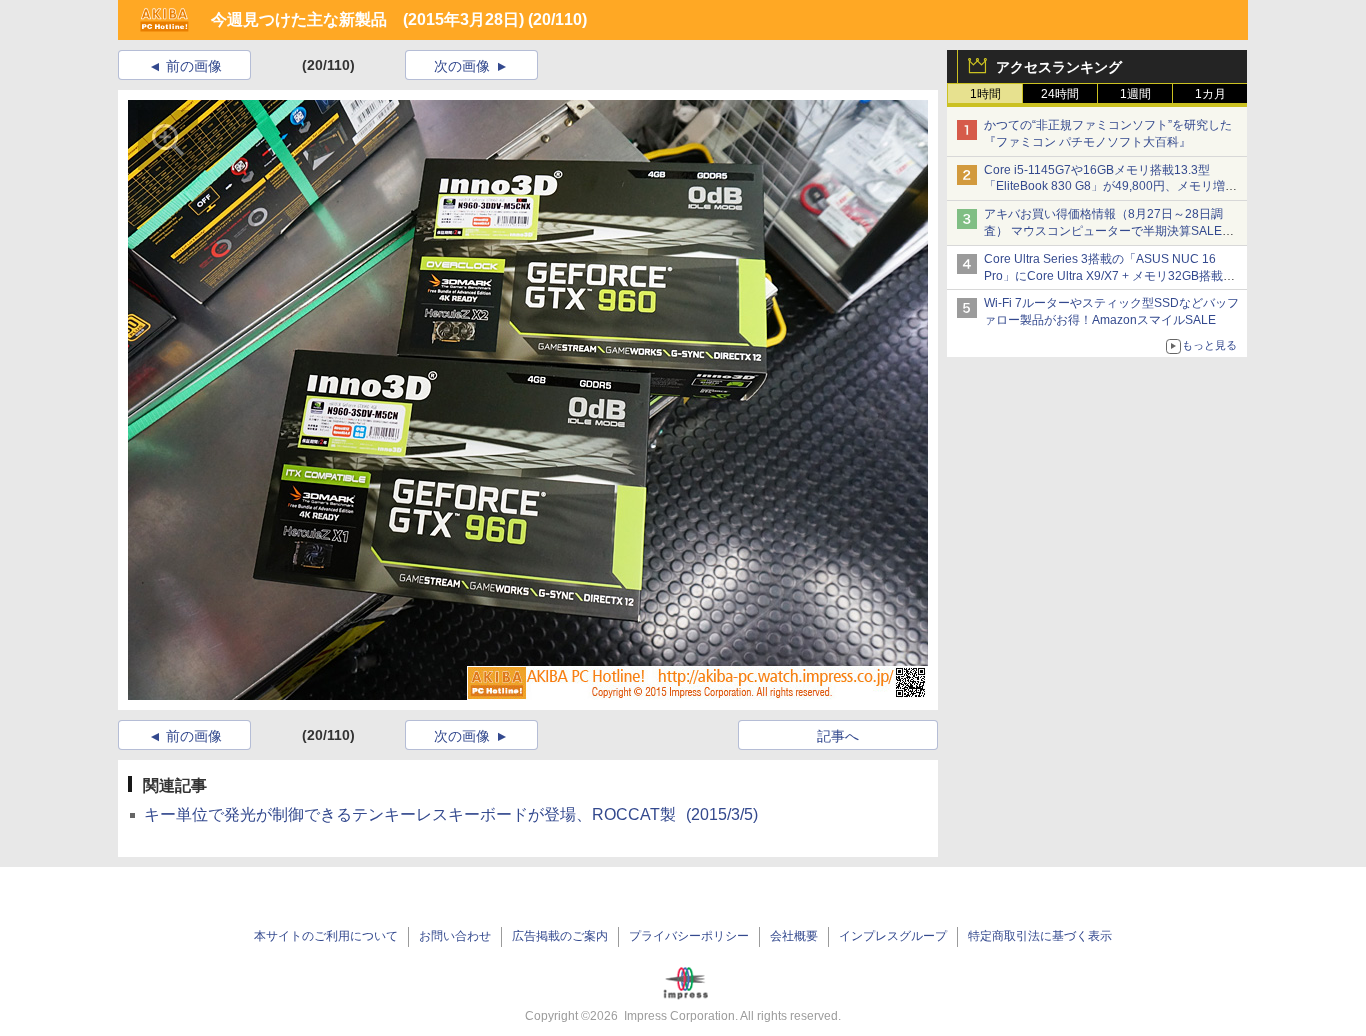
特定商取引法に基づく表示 (1040, 936)
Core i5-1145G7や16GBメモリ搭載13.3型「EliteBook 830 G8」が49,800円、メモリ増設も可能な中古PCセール (1110, 187)
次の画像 (462, 66)
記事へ (838, 736)
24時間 (1060, 94)
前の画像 (194, 66)
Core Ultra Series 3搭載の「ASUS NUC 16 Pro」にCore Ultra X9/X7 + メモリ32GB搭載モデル (1109, 276)
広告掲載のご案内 (560, 936)
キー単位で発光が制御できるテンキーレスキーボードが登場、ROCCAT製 (451, 814)
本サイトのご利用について (326, 936)
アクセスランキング (1059, 67)
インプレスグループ (893, 936)
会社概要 (794, 936)
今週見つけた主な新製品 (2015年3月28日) (367, 19)
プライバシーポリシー (689, 936)
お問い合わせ (455, 936)
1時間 (985, 94)
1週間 (1135, 94)
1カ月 (1210, 94)
